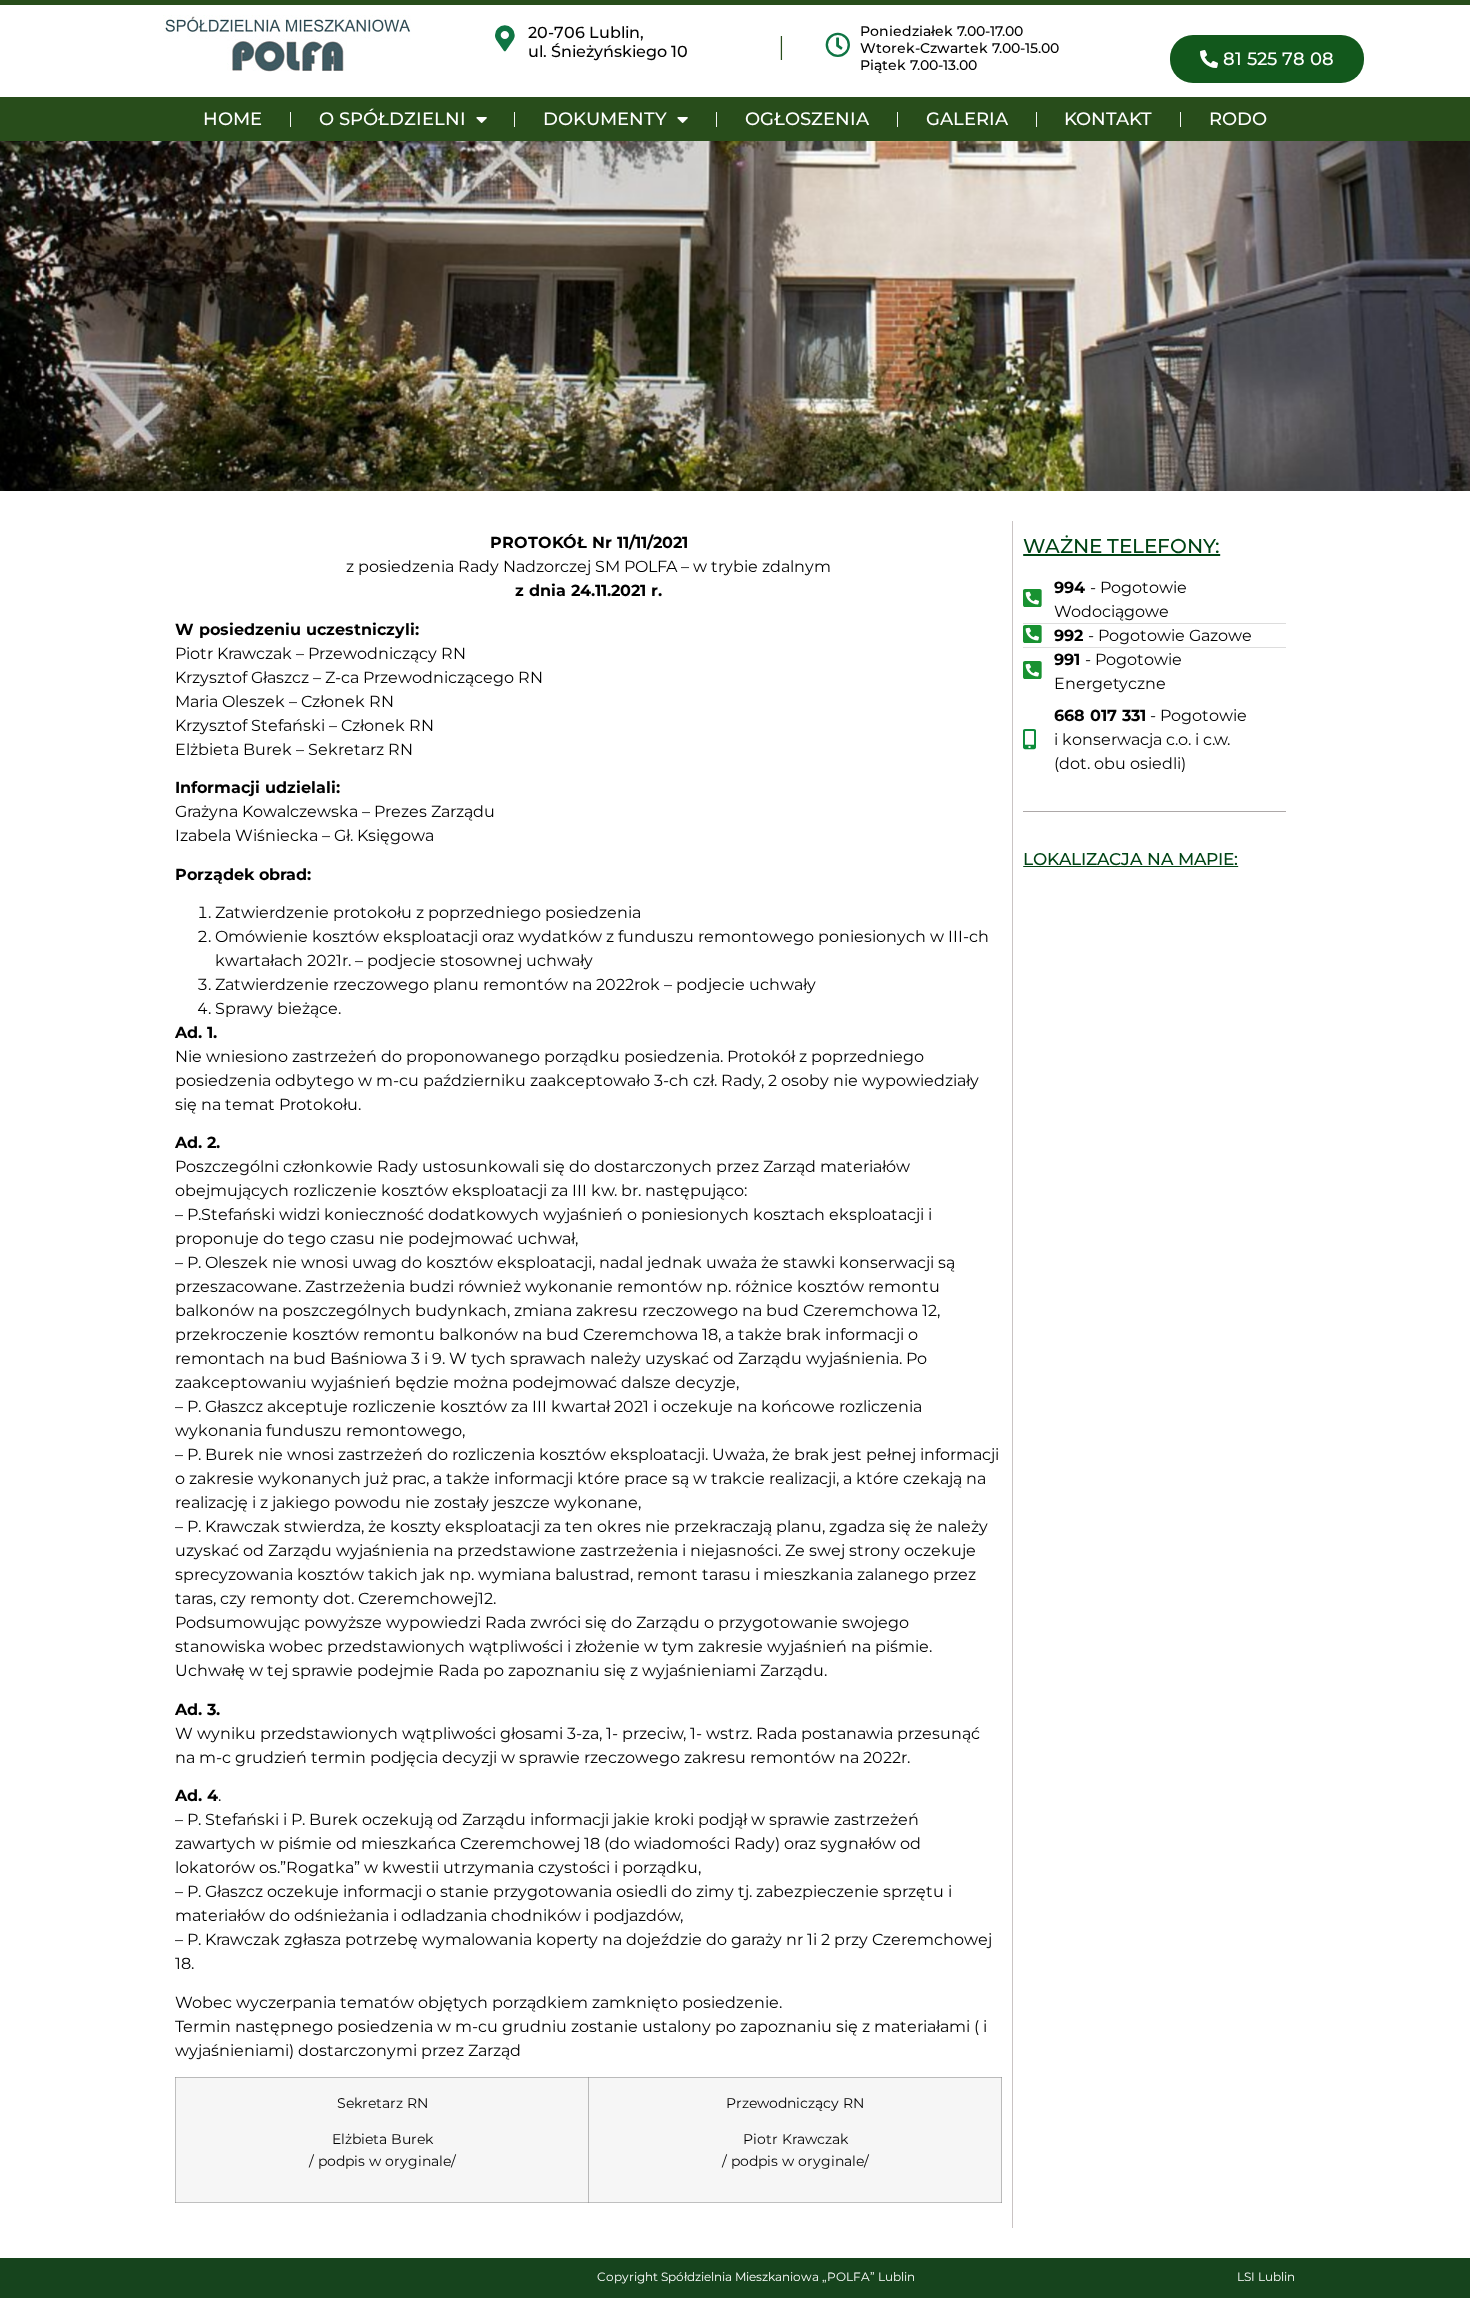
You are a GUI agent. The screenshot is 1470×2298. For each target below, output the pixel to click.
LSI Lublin (1266, 2276)
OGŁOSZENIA (807, 119)
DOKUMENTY (605, 119)
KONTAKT (1108, 119)
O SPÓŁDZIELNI (392, 119)
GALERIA (967, 119)
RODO (1238, 119)
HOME (232, 119)
